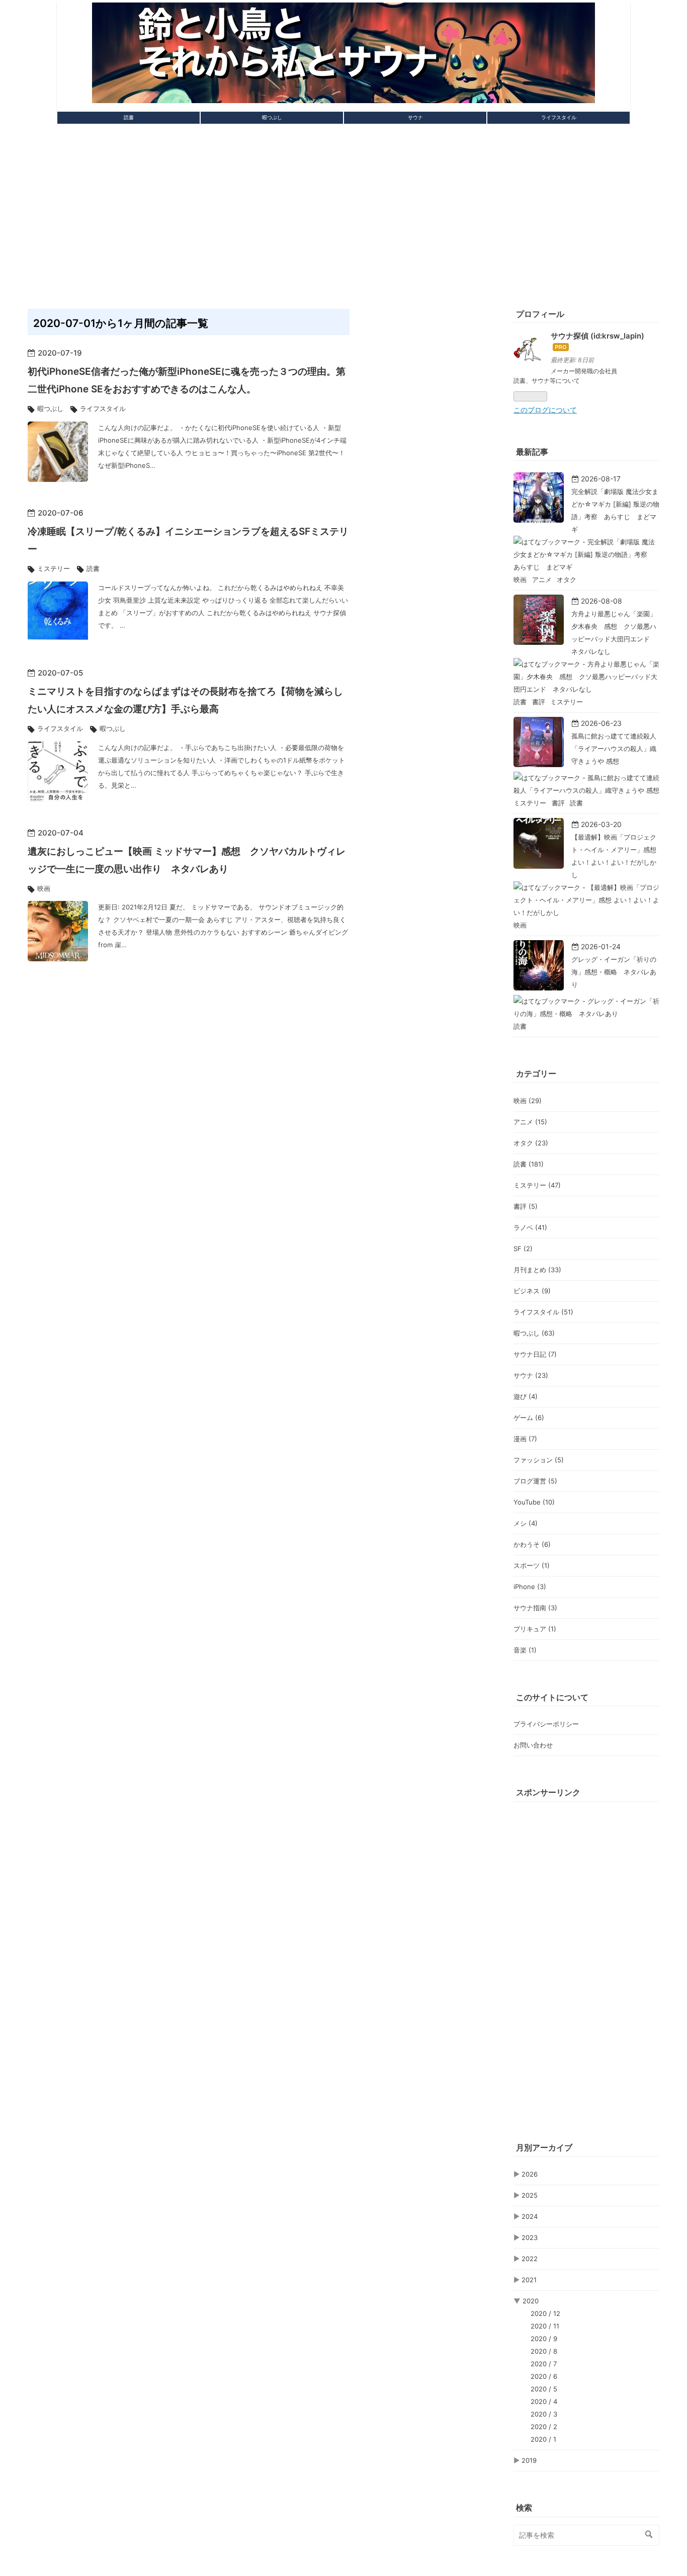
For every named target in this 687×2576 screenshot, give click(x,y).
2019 (529, 2460)
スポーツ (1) (532, 1565)
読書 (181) (529, 1164)
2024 (530, 2216)
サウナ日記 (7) (535, 1354)
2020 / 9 (544, 2339)
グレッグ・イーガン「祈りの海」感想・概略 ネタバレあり (614, 972)
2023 (530, 2237)
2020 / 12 (545, 2313)
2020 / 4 (544, 2401)
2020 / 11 (545, 2326)
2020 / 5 (544, 2389)
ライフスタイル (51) (543, 1312)
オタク (567, 579)
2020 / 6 (544, 2376)
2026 (530, 2174)
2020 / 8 (544, 2351)
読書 (129, 117)
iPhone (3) (530, 1587)
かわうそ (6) (532, 1544)
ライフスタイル (559, 117)
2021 (529, 2280)
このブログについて (545, 410)
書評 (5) (526, 1206)
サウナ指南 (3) (535, 1608)
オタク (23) (531, 1143)
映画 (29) (528, 1101)
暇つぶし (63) (534, 1333)
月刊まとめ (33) (537, 1270)
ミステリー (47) (537, 1185)
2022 (530, 2259)
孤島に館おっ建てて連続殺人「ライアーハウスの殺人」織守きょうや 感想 (614, 749)
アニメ (543, 579)
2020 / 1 (543, 2439)
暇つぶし (272, 117)
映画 (44, 888)
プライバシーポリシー (546, 1724)
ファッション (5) (539, 1460)
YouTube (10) (534, 1502)
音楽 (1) (525, 1650)
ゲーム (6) (529, 1418)
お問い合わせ (533, 1745)
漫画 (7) (525, 1439)
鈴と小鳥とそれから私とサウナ (343, 17)
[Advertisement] (343, 212)
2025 (530, 2195)
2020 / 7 (544, 2364)
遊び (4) (526, 1396)
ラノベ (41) (530, 1227)
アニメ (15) (530, 1122)
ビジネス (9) (532, 1291)
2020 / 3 (544, 2414)
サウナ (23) (531, 1375)
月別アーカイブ (544, 2147)
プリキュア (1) (535, 1629)
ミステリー (54, 568)
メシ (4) (526, 1523)
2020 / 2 (544, 2427)
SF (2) (523, 1249)
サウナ (415, 117)
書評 (540, 702)
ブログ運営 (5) (535, 1481)
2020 (531, 2301)
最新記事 (532, 452)
